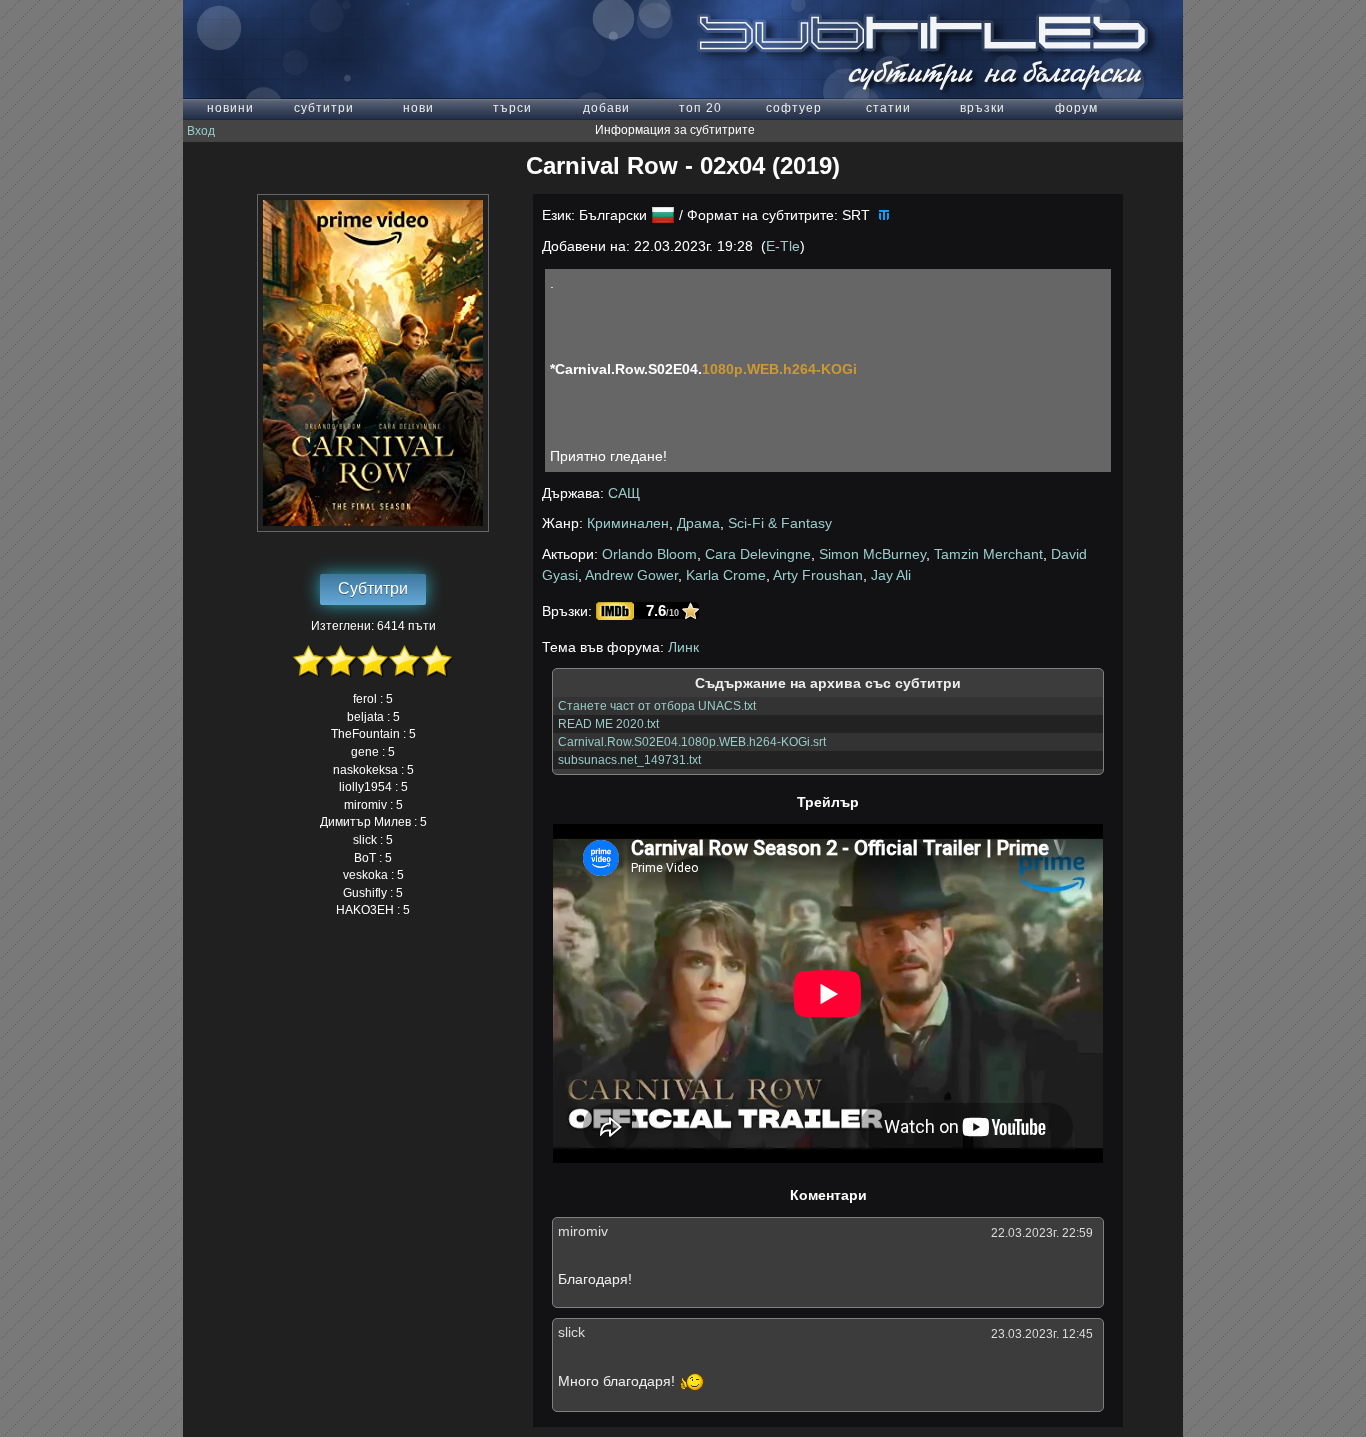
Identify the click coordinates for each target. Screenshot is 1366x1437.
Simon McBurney (872, 554)
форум (1076, 108)
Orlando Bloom (649, 554)
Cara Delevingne (758, 554)
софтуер (794, 108)
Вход (201, 131)
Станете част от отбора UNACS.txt (657, 706)
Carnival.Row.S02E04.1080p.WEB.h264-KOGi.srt (692, 742)
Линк (683, 647)
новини (230, 108)
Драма (698, 523)
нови (418, 108)
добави (606, 108)
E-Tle (783, 246)
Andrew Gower (631, 575)
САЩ (624, 493)
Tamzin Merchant (988, 554)
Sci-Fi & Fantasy (780, 523)
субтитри (324, 108)
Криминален (628, 523)
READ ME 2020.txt (608, 724)
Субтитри (373, 588)
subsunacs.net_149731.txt (629, 760)
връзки (982, 108)
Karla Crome (726, 575)
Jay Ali (891, 575)
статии (888, 108)
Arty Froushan (818, 575)
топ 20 (700, 108)
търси (512, 108)
